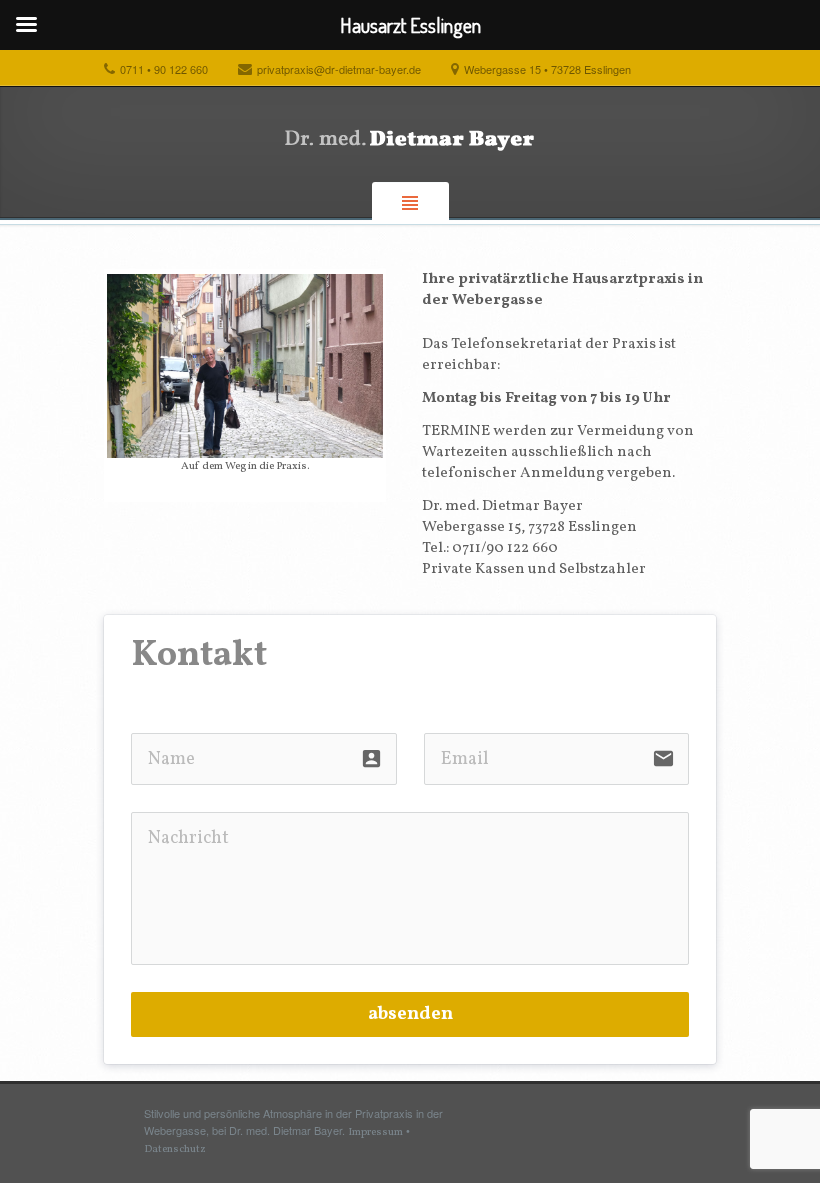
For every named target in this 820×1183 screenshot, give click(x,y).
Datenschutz (175, 1149)
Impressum (375, 1132)
